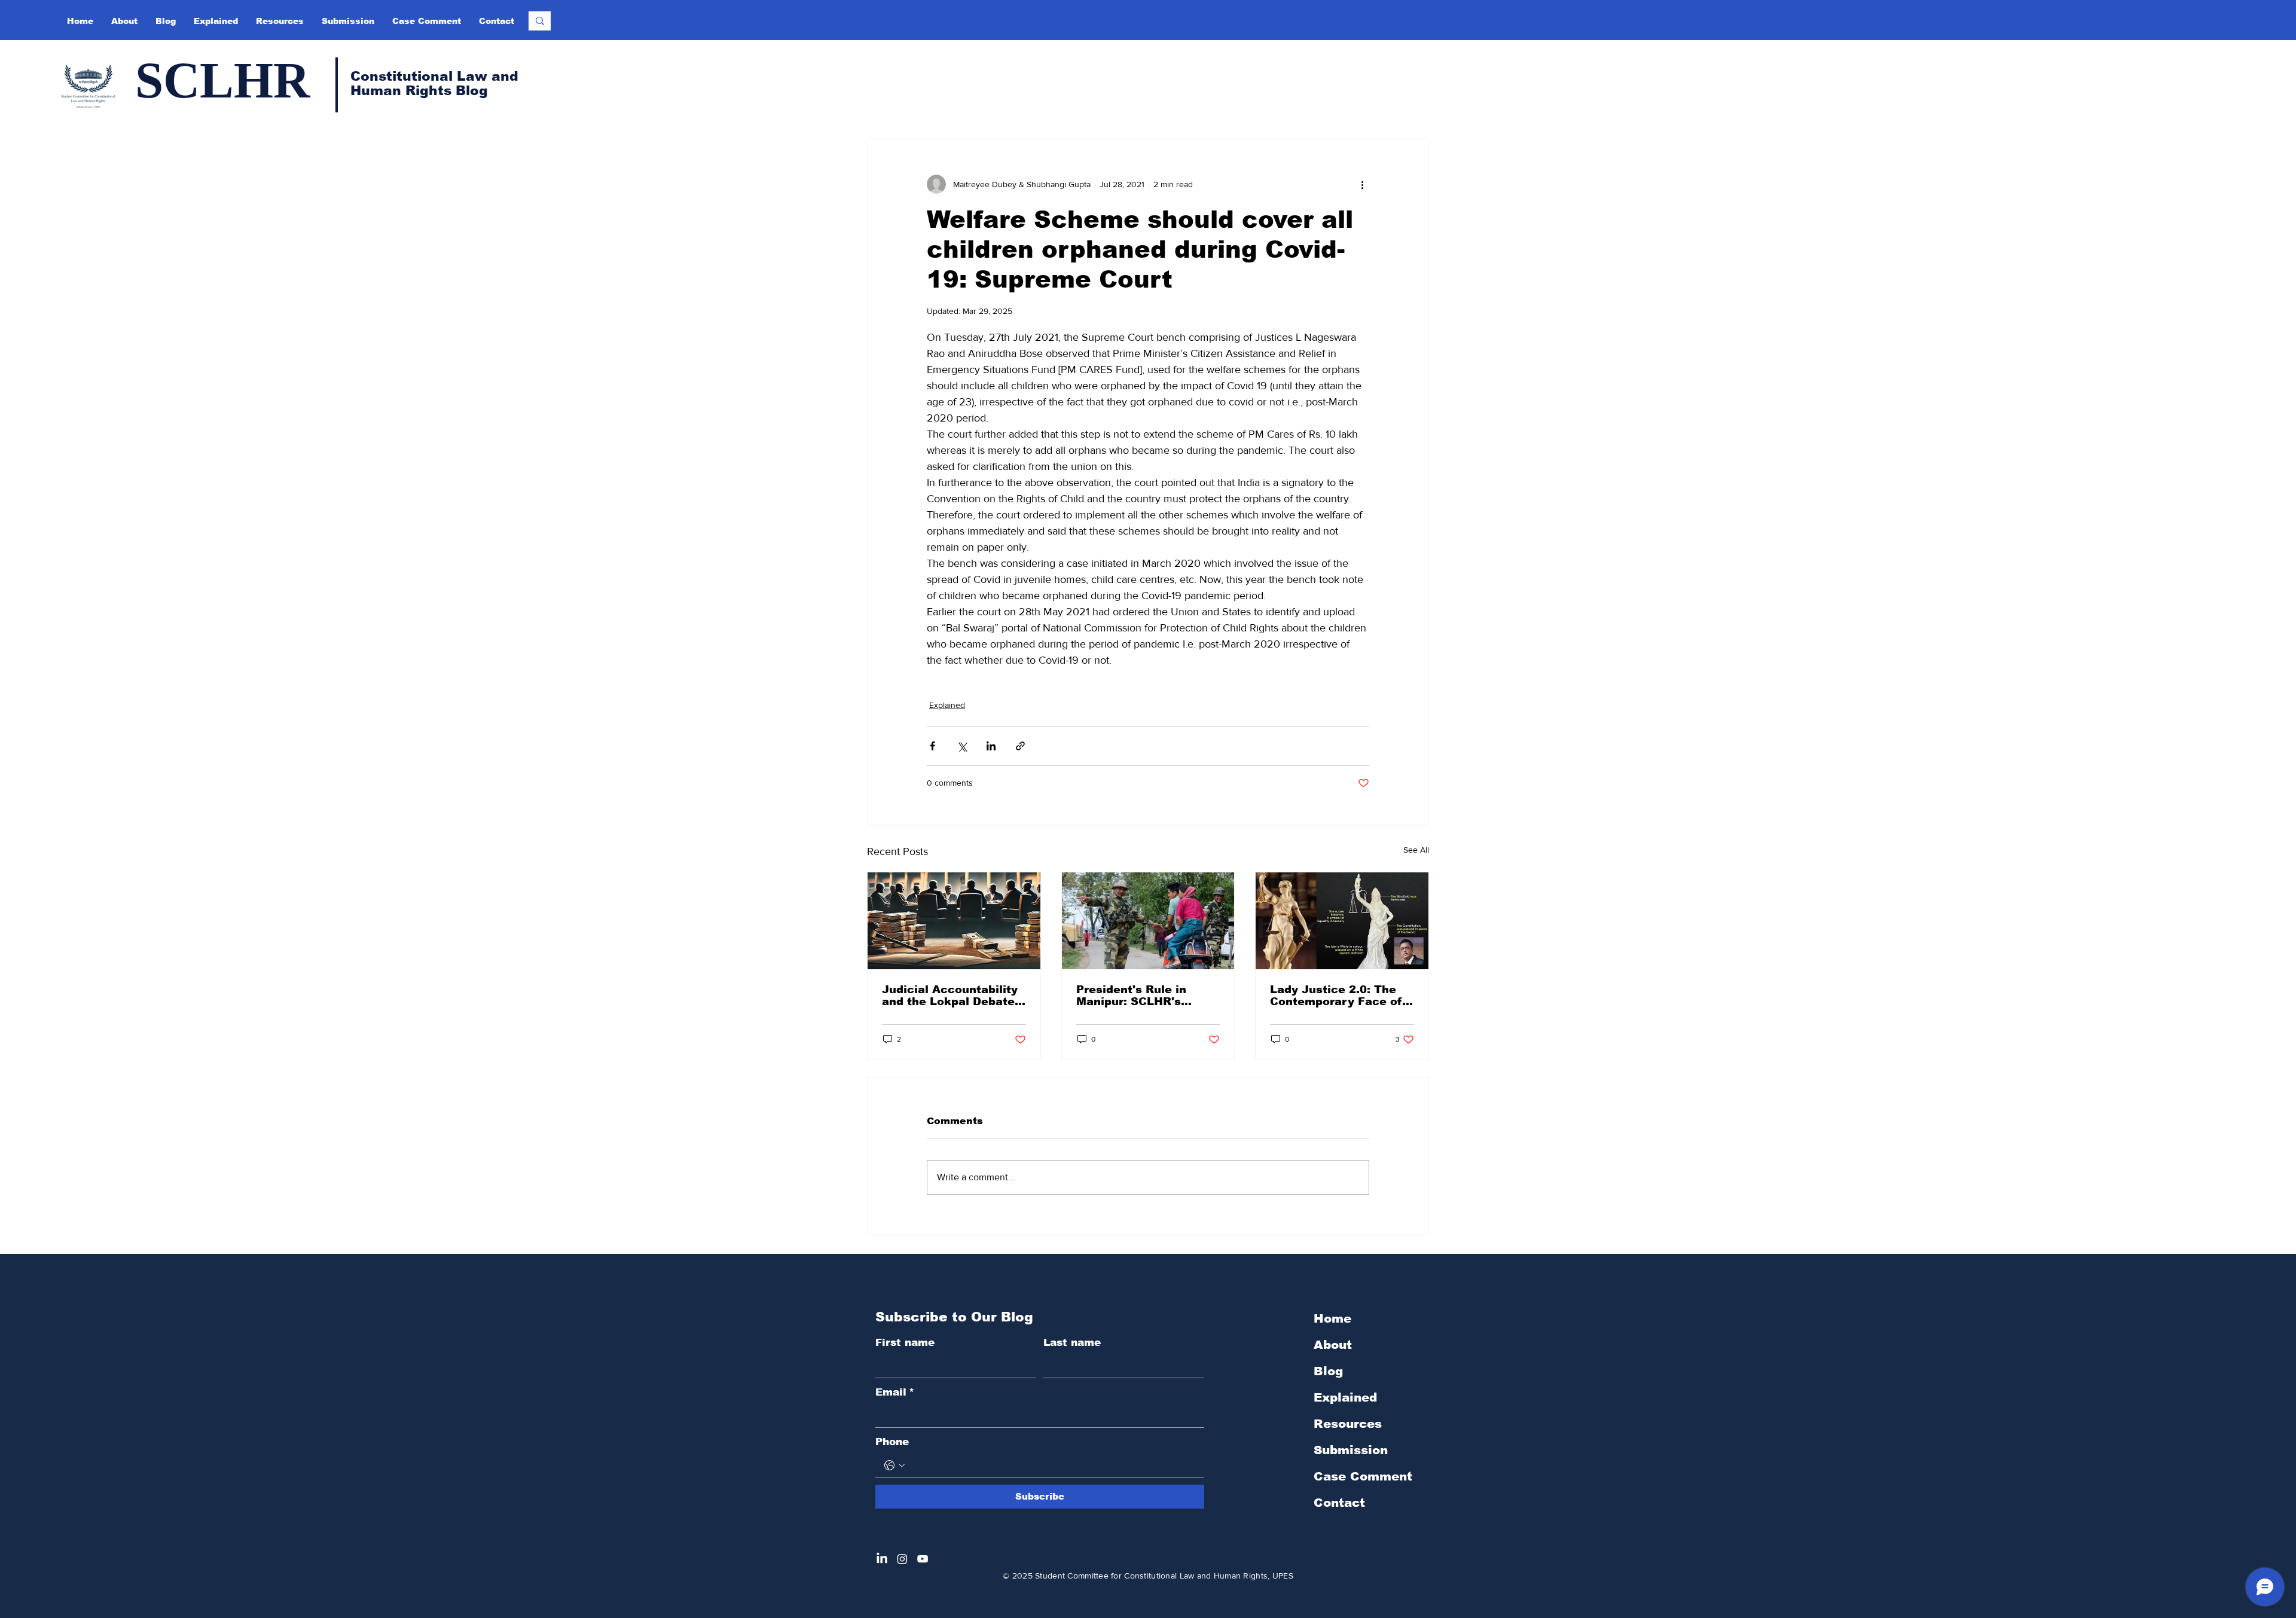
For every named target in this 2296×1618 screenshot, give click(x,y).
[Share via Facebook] (932, 746)
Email (895, 1392)
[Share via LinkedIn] (991, 746)
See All (1416, 850)
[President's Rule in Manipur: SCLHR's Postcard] (1148, 921)
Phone (892, 1442)
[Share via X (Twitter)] (962, 746)
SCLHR (222, 80)
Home (1332, 1318)
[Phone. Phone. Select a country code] (894, 1466)
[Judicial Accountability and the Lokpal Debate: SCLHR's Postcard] (954, 921)
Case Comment (1363, 1476)
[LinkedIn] (882, 1559)
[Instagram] (902, 1559)
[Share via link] (1020, 746)
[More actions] (1362, 184)
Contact (1339, 1503)
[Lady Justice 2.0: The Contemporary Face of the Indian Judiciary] (1342, 921)
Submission (1351, 1450)
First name (905, 1343)
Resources (1348, 1424)
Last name (1072, 1343)
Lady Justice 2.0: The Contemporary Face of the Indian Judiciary (1336, 996)
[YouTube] (923, 1559)
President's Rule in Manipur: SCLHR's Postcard (1131, 996)
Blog (1328, 1371)
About (1333, 1345)
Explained (947, 705)
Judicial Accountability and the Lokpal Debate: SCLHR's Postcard (950, 996)
